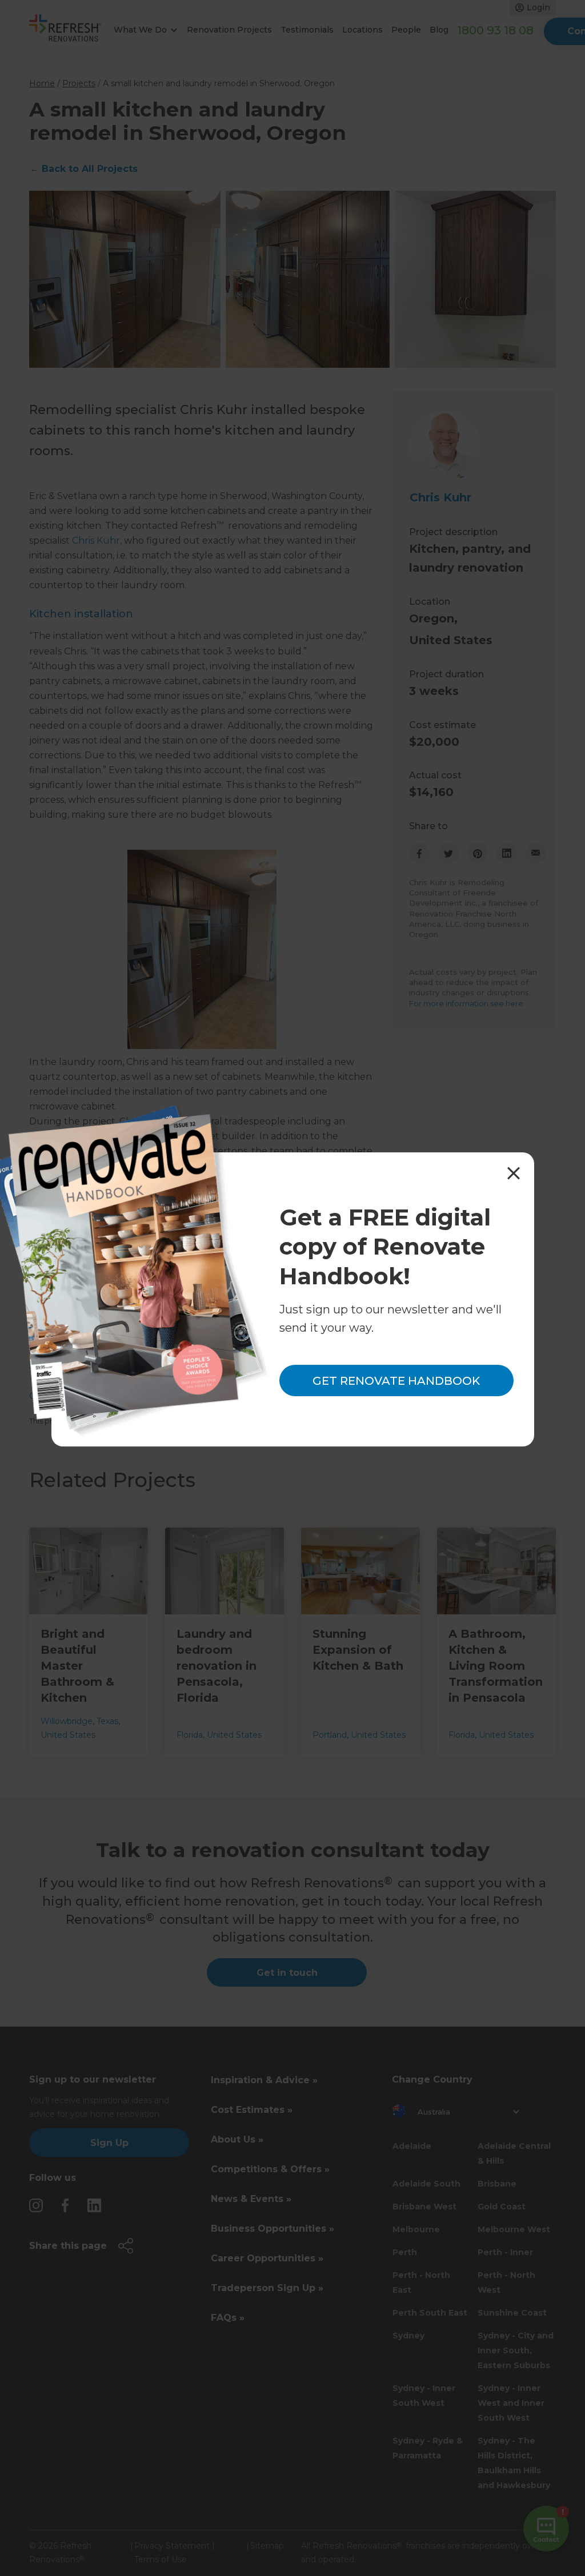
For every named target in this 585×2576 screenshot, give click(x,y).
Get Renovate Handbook (396, 1381)
